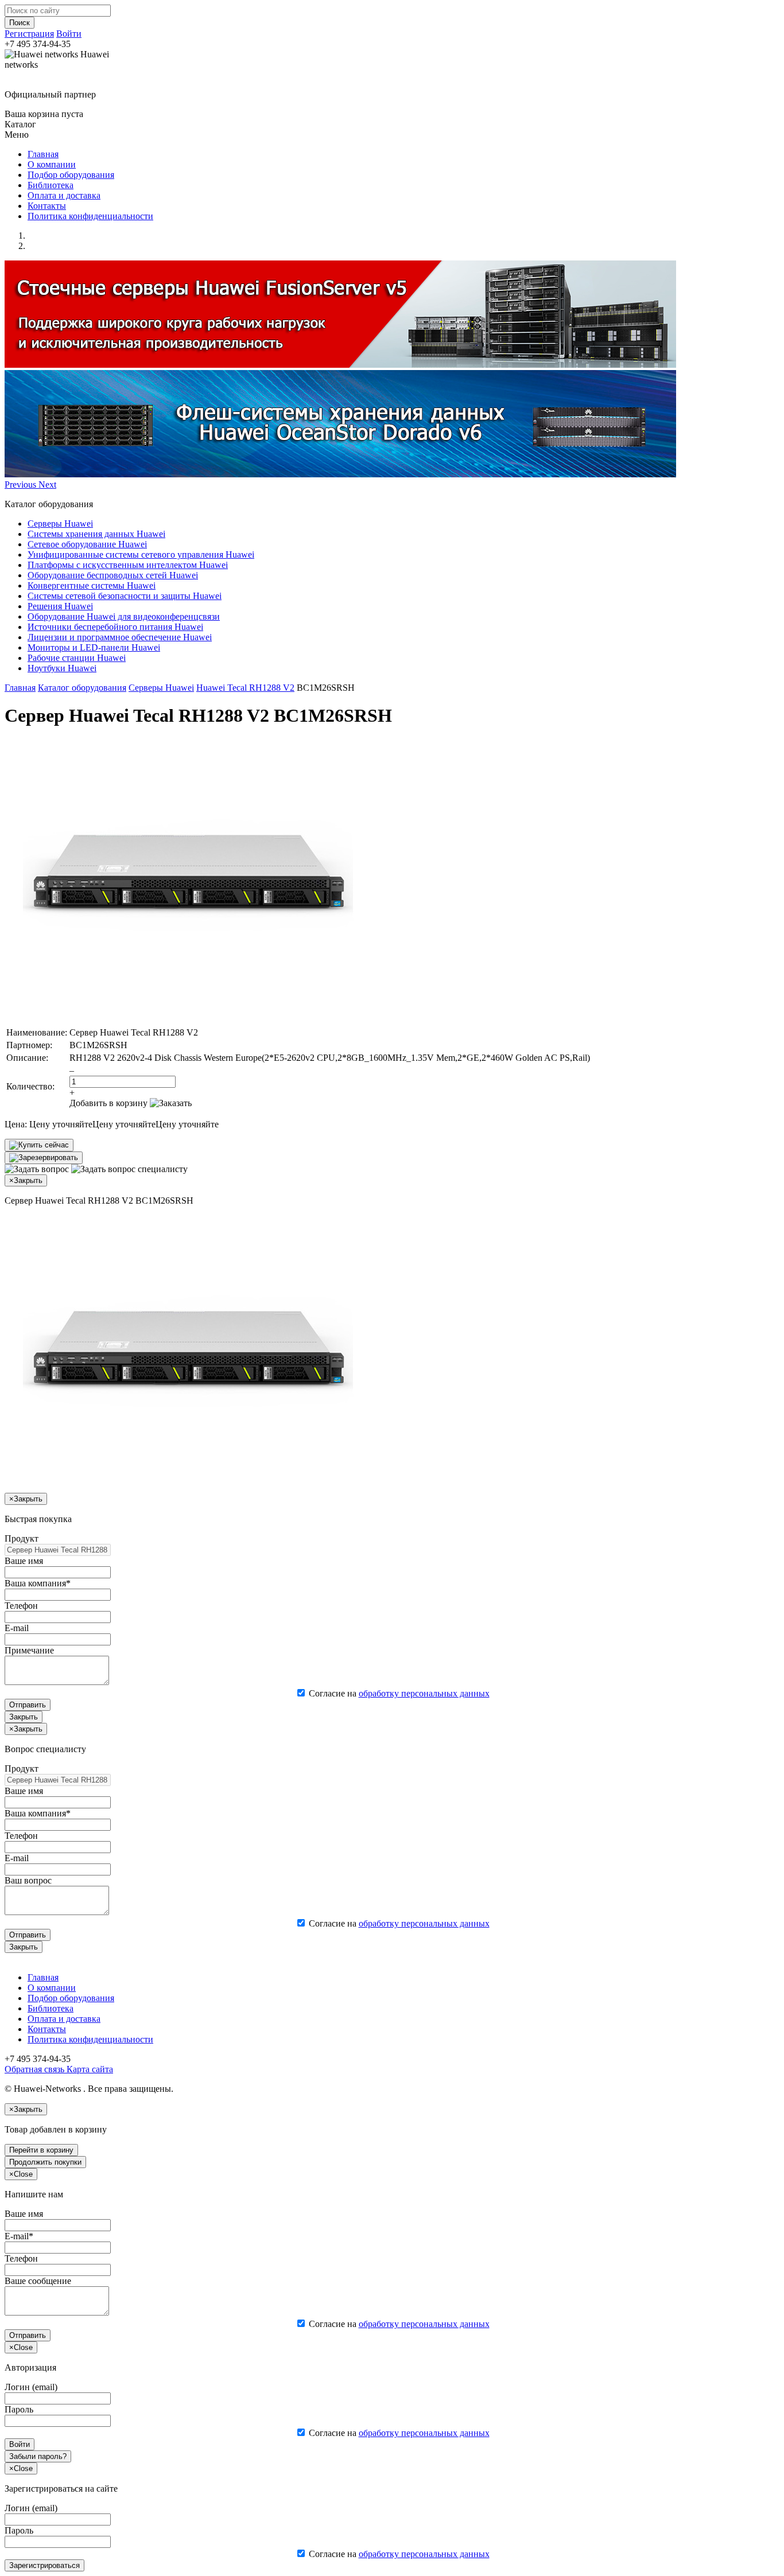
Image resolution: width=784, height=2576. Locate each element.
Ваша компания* (38, 1583)
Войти (69, 34)
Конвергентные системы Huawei (92, 585)
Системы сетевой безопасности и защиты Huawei (125, 596)
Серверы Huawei (60, 524)
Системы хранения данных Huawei (96, 534)
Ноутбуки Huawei (62, 668)
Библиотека (51, 185)
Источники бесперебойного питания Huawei (115, 627)
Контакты (47, 206)
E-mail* (19, 2236)
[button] (22, 485)
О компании (52, 164)
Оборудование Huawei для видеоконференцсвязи (124, 616)
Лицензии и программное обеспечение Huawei (120, 637)
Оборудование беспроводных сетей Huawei (113, 575)
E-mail (17, 1628)
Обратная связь (34, 2069)
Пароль (19, 2409)
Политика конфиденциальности (90, 216)
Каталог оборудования (82, 688)
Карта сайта (89, 2069)
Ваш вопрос (28, 1880)
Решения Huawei (60, 606)
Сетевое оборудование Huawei (87, 544)
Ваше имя (24, 1561)
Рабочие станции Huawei (77, 658)
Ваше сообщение (38, 2281)
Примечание (29, 1650)
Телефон (21, 1606)
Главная (43, 154)
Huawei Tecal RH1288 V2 (245, 688)
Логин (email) (31, 2387)
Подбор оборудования (71, 175)
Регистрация (29, 34)
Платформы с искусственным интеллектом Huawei (128, 565)
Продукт (22, 1538)
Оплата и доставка (64, 195)
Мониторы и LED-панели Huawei (94, 647)
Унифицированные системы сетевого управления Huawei (141, 554)
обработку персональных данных (424, 1693)
